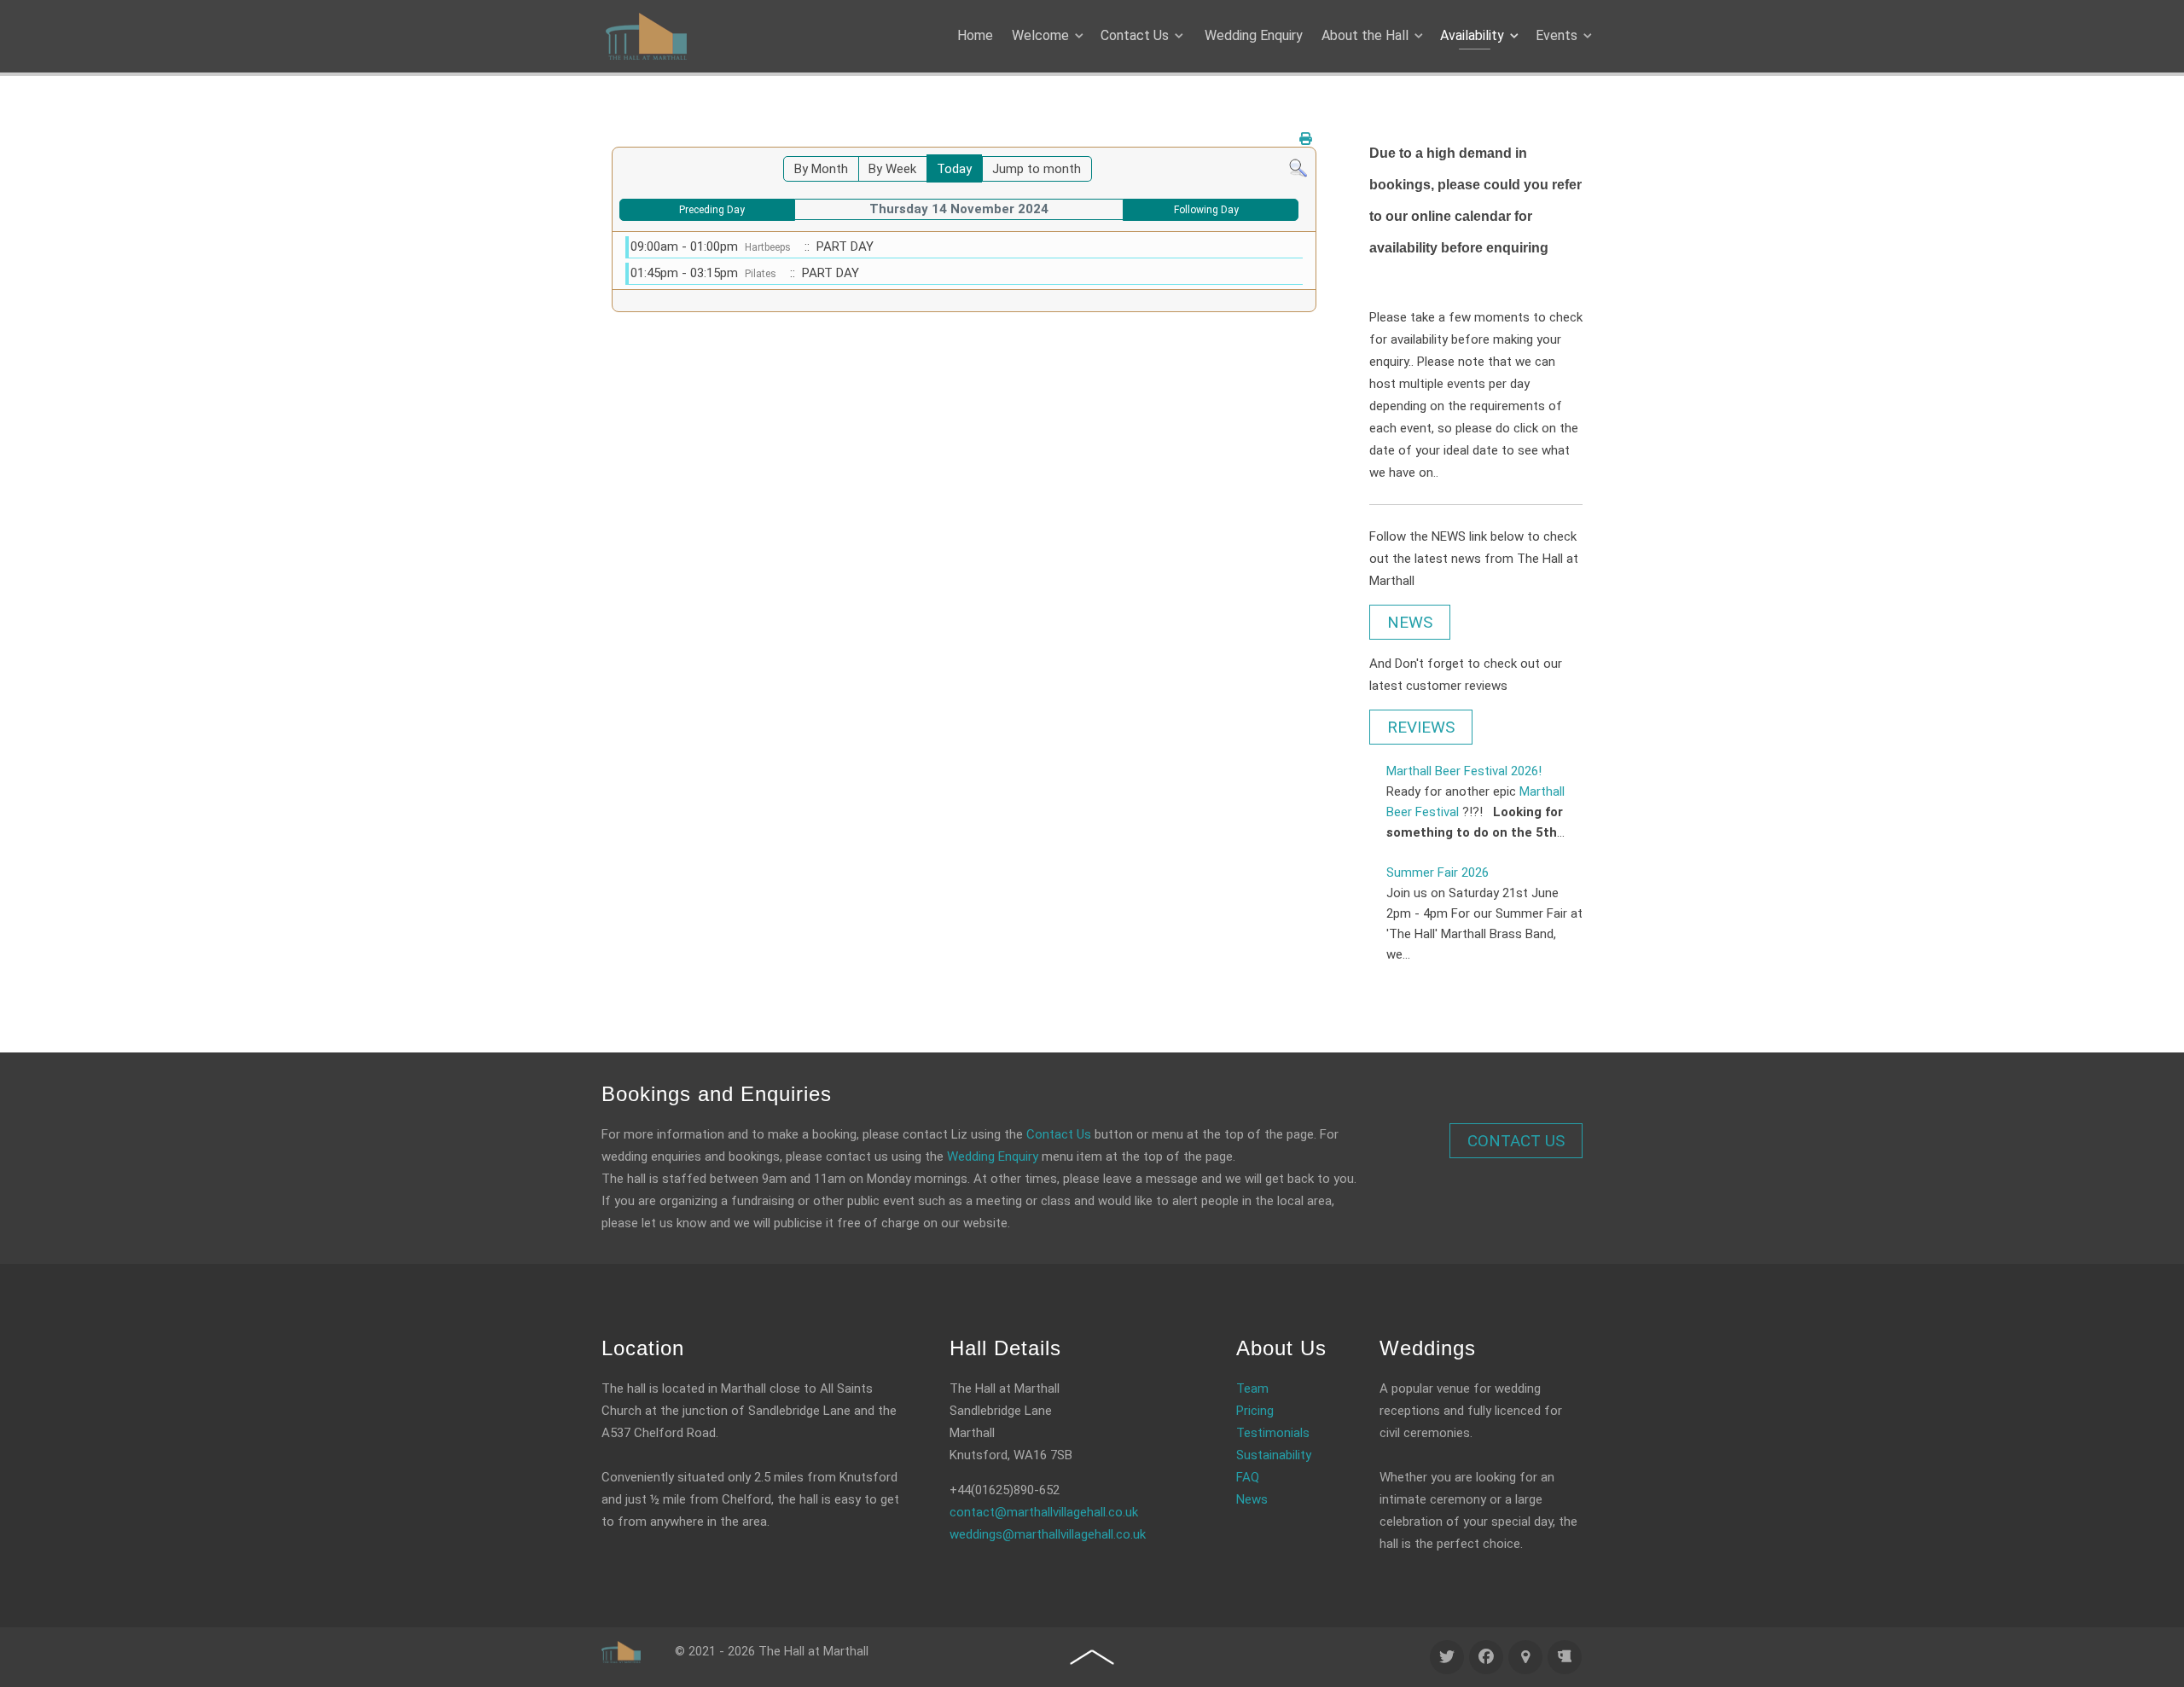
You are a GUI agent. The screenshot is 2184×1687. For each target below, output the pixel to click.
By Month (821, 169)
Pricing (1255, 1411)
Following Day (1206, 210)
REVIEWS (1421, 727)
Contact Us (1059, 1134)
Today (954, 169)
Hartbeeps (768, 247)
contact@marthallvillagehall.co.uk (1044, 1512)
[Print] (1306, 139)
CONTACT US (1516, 1141)
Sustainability (1274, 1455)
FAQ (1248, 1477)
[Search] (1298, 167)
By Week (892, 169)
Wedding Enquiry (993, 1157)
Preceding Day (712, 210)
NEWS (1410, 622)
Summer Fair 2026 (1438, 872)
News (1252, 1499)
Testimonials (1273, 1433)
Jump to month (1037, 169)
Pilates (761, 274)
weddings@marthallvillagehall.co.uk (1048, 1534)
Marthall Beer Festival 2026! (1464, 771)
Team (1252, 1388)
